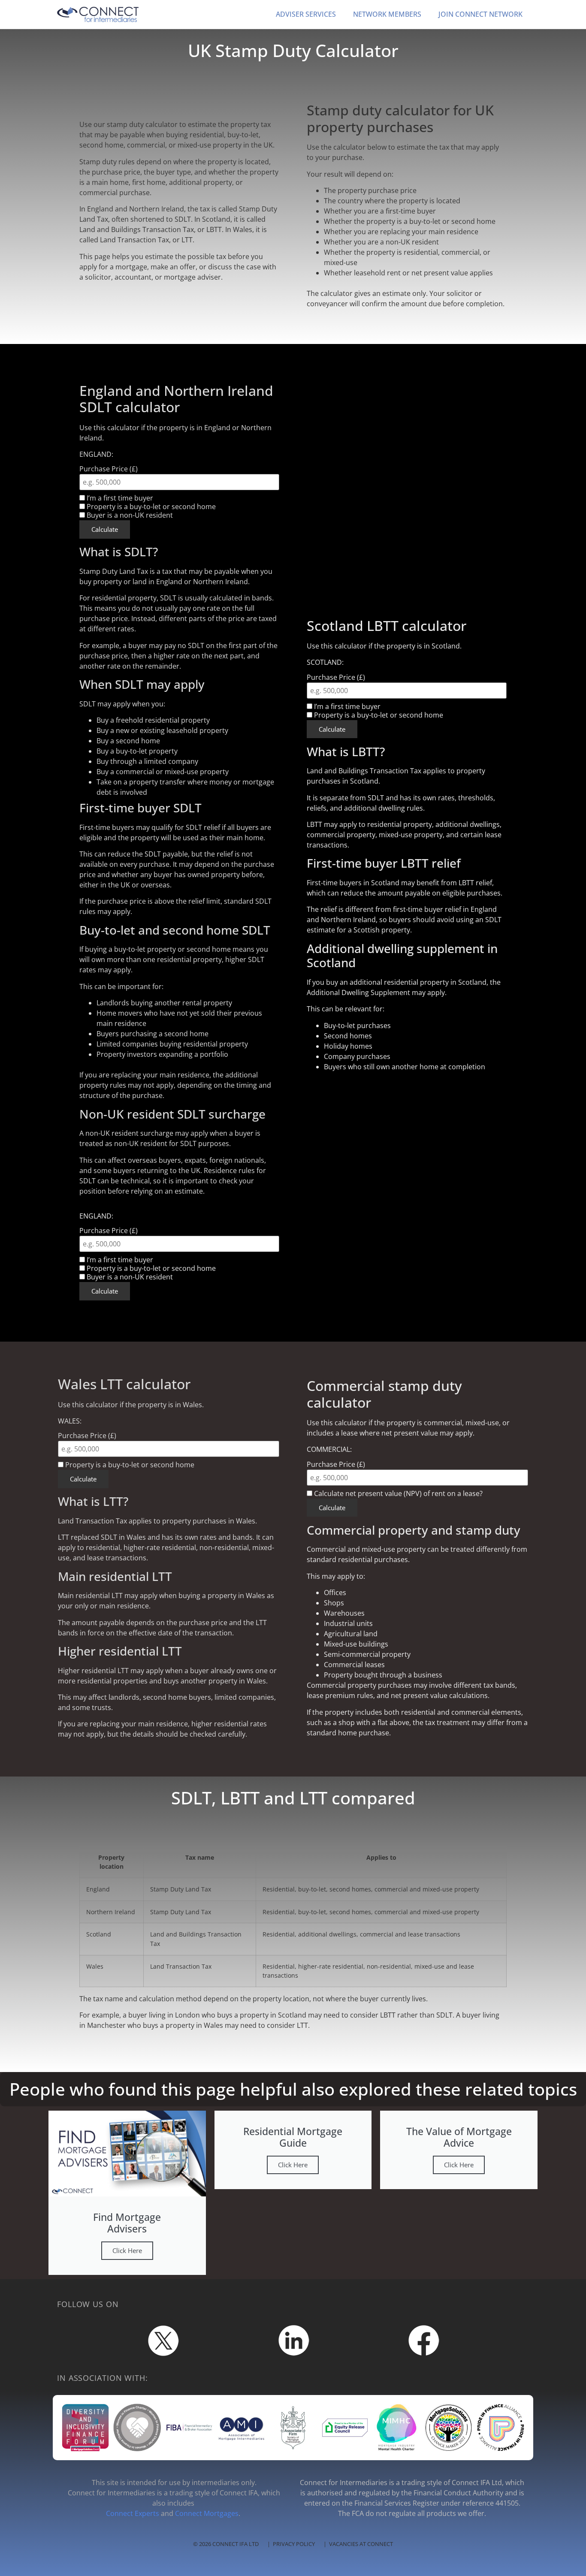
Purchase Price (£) (336, 677)
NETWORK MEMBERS (387, 14)
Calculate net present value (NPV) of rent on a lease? (397, 1493)
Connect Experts (133, 2513)
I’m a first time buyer (346, 706)
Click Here (127, 2250)
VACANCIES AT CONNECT (361, 2544)
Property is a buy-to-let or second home (378, 715)
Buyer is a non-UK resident (129, 515)
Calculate (332, 729)
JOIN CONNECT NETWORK (480, 14)
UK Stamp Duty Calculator (293, 50)
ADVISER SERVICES (306, 14)
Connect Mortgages (207, 2513)
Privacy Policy (294, 2544)
